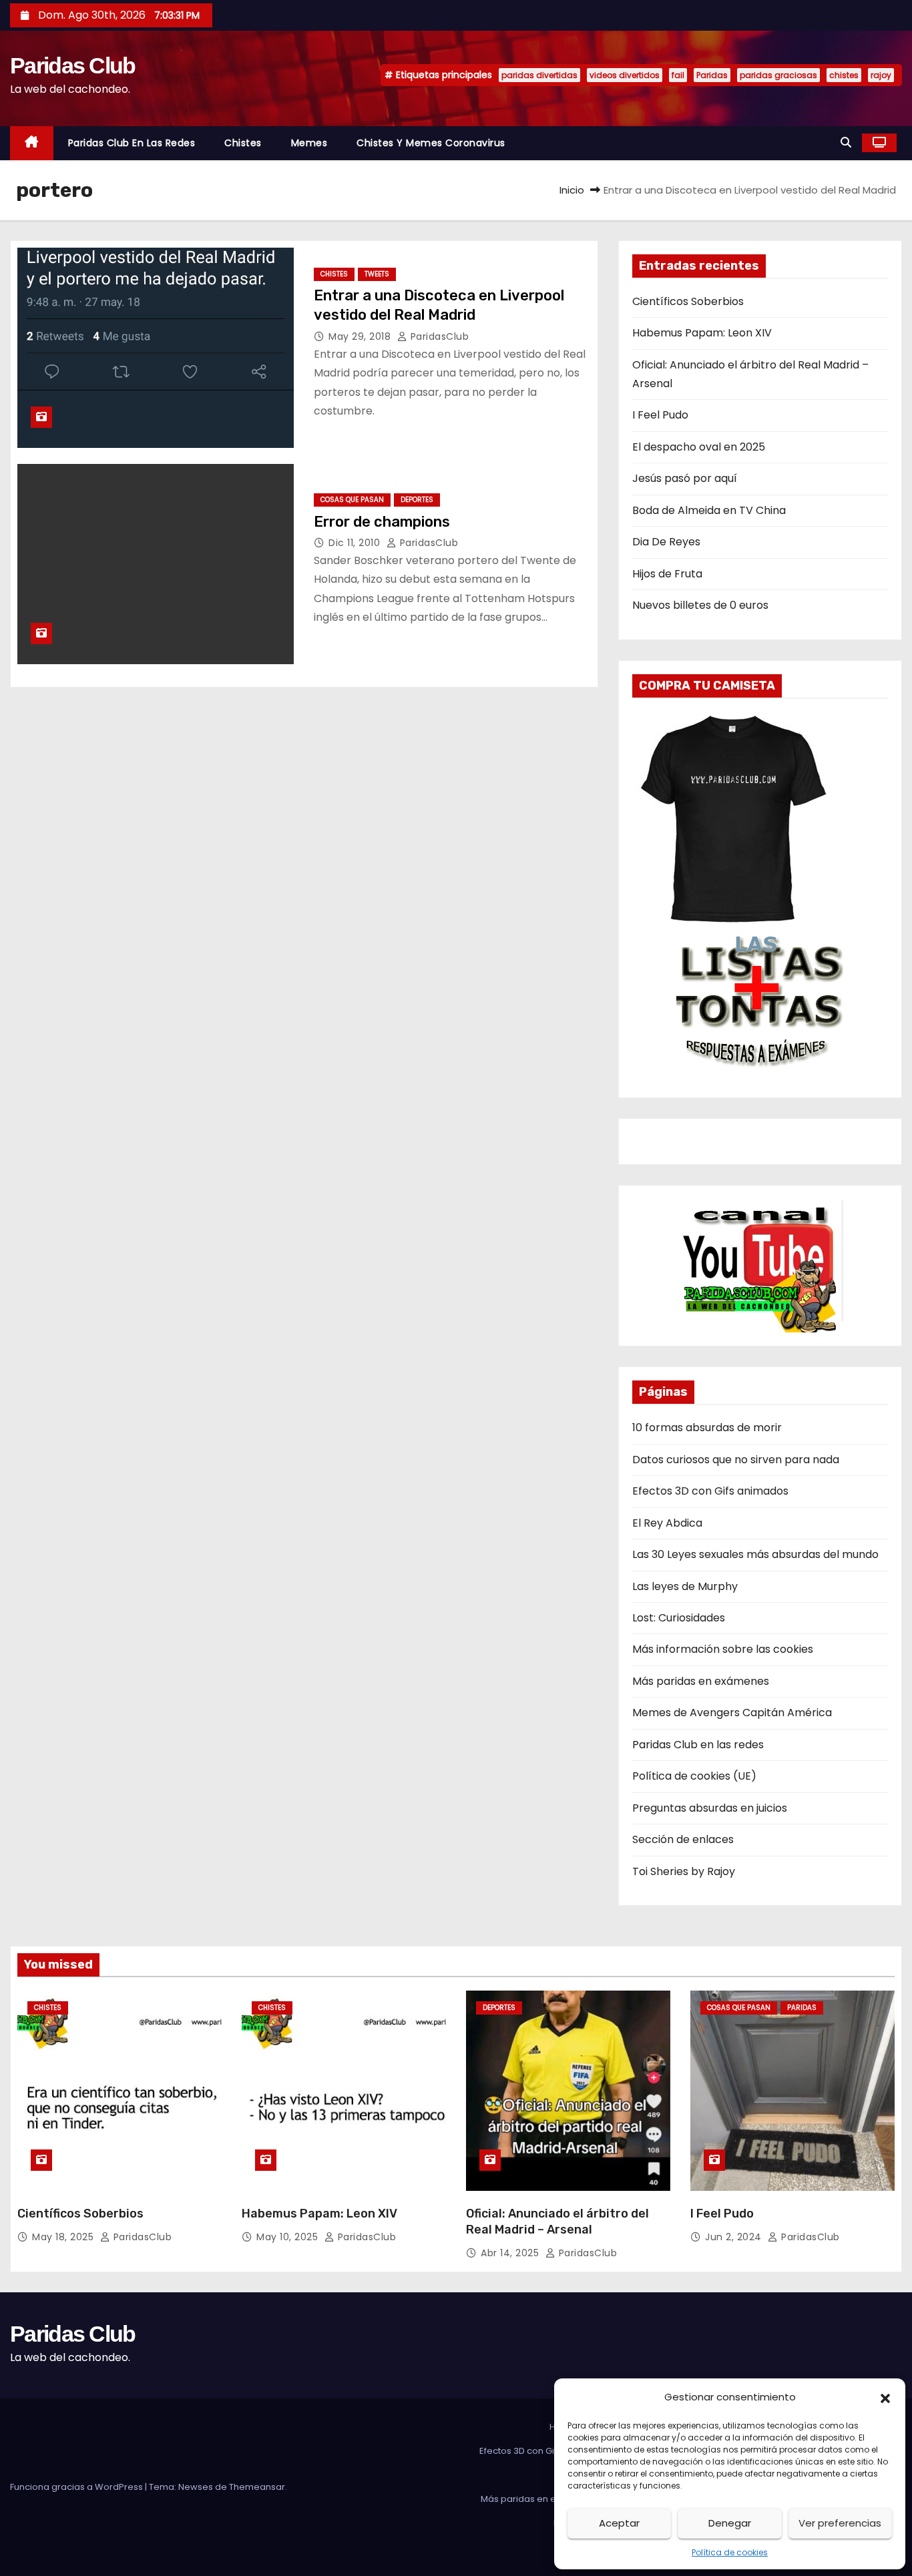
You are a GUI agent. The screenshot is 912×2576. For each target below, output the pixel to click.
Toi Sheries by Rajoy (684, 1871)
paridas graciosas (778, 75)
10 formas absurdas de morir (707, 1428)
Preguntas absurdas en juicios (710, 1808)
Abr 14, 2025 (511, 2253)
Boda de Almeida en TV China (709, 510)
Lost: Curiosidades (679, 1618)
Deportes (417, 500)
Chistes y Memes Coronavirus (431, 143)
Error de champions (382, 522)
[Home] (32, 143)
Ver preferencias (840, 2523)
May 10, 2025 (289, 2237)
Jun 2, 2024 (735, 2237)
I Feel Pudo (660, 415)
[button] (885, 2397)
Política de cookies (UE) (694, 1776)
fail (678, 75)
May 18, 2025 (64, 2237)
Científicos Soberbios (688, 301)
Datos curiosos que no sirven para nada (736, 1460)
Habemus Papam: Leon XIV (702, 333)
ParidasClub (438, 336)
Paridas (712, 75)
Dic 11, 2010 (356, 543)
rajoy (881, 75)
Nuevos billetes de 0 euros (700, 605)
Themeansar (257, 2487)
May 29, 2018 (361, 336)
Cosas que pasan (352, 500)
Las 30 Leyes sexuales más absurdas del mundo (755, 1554)
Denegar (730, 2523)
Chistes (243, 143)
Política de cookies (730, 2552)
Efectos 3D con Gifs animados (710, 1491)
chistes (844, 75)
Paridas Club (73, 65)
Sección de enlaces (683, 1839)
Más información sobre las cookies (723, 1649)
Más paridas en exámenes (701, 1681)
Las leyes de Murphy (685, 1586)
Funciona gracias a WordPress (77, 2487)
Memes (309, 143)
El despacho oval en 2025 (699, 447)
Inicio (572, 190)
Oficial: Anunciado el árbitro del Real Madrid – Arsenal (557, 2222)
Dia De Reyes (666, 542)
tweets (377, 274)
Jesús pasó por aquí (685, 478)
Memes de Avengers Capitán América (732, 1713)
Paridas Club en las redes (132, 143)
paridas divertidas (539, 75)
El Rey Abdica (667, 1523)
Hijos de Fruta (667, 574)
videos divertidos (625, 75)
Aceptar (619, 2523)
